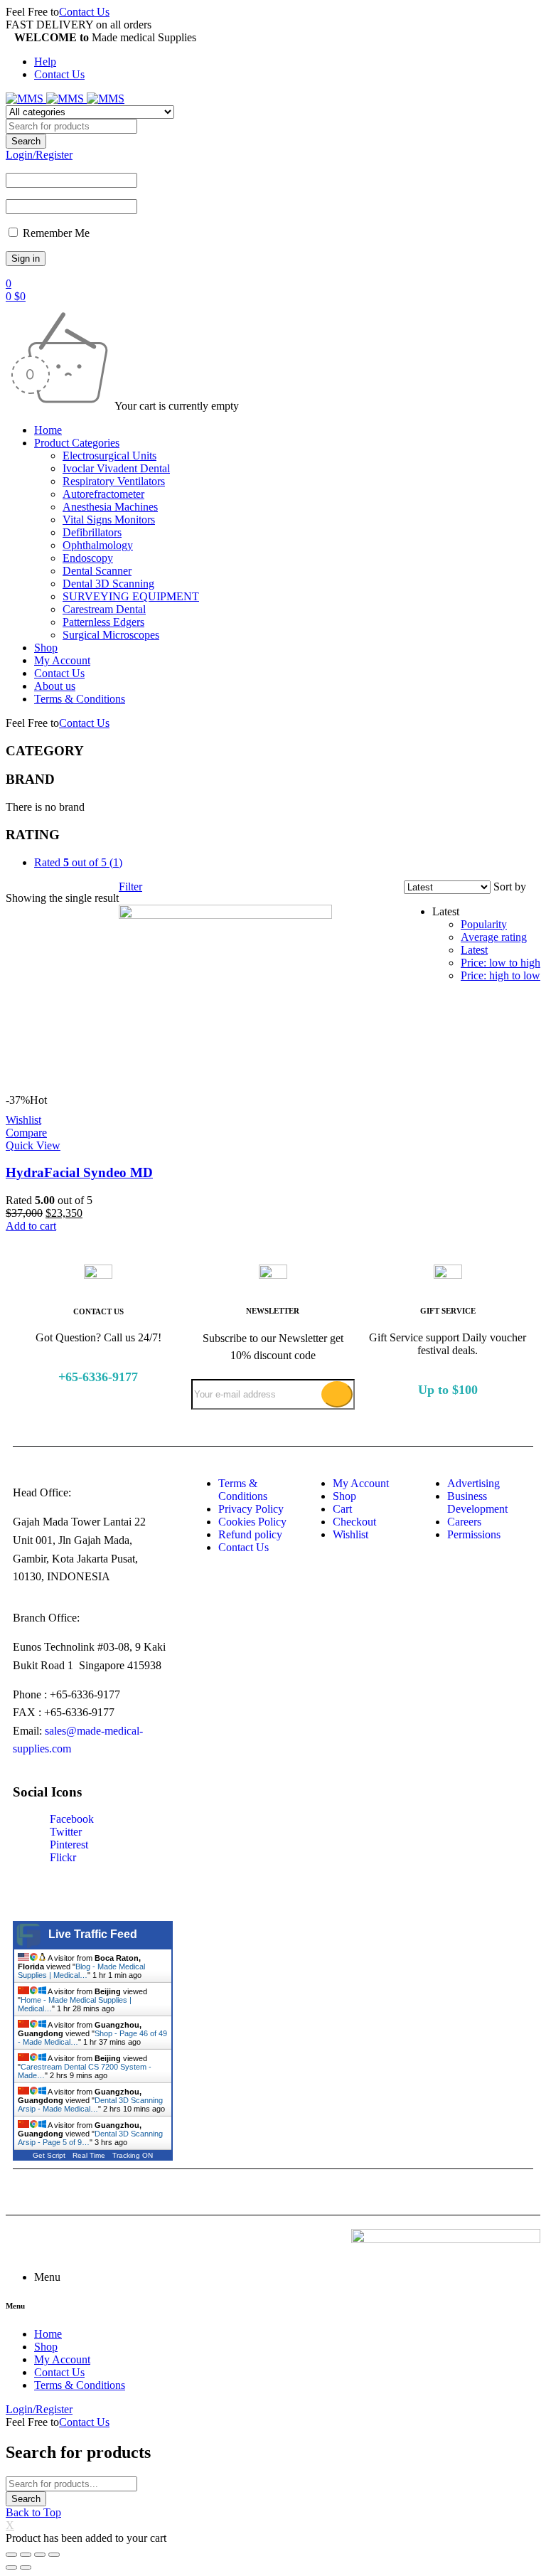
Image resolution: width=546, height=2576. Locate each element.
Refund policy (250, 1534)
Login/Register (39, 155)
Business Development (477, 1502)
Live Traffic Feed (93, 1934)
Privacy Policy (251, 1509)
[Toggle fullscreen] (40, 2555)
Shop (344, 1496)
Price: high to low (500, 975)
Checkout (354, 1522)
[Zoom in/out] (54, 2555)
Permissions (474, 1534)
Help (45, 62)
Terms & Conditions (243, 1490)
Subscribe (337, 1394)
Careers (464, 1522)
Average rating (494, 937)
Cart (342, 1509)
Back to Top (33, 2512)
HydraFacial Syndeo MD (79, 1172)
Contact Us (84, 12)
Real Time (89, 2155)
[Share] (26, 2555)
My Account (361, 1483)
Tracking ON (133, 2155)
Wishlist (350, 1534)
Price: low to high (500, 963)
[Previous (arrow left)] (11, 2567)
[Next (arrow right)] (26, 2567)
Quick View (33, 1145)
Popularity (484, 924)
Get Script (49, 2155)
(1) (78, 862)
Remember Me (55, 233)
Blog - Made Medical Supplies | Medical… (81, 1971)
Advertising (473, 1483)
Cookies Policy (252, 1522)
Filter (130, 887)
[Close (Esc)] (11, 2555)
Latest (474, 950)
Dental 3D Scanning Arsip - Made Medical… (90, 2104)
